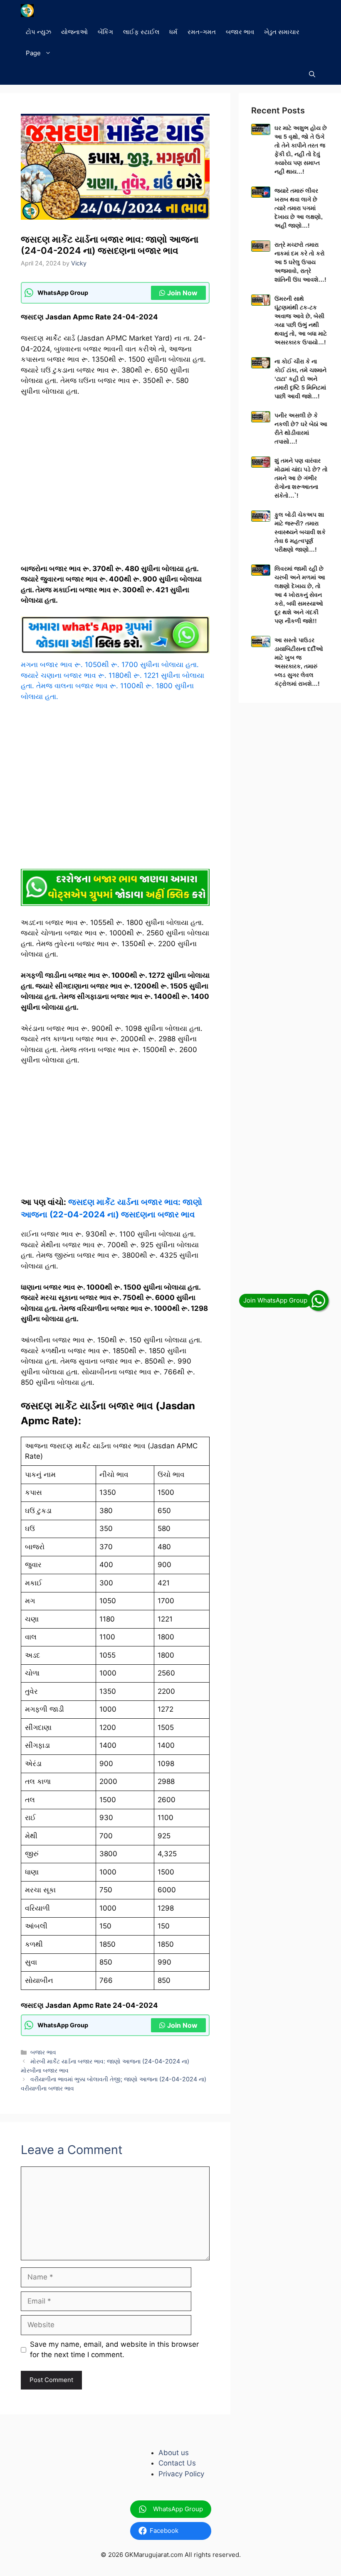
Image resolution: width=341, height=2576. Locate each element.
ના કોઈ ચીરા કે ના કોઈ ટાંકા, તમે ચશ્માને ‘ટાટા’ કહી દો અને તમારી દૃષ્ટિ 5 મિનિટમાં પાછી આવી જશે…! (300, 379)
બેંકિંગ (105, 32)
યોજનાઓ (74, 32)
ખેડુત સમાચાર (282, 32)
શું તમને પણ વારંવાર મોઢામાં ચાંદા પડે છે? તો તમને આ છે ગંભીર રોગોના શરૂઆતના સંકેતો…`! (301, 478)
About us (174, 2453)
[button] (312, 74)
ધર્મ (173, 32)
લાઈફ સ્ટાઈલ (141, 32)
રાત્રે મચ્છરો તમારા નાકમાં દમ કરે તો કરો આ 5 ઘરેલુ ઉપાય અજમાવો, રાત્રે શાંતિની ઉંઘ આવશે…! (300, 262)
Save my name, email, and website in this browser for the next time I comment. (114, 2350)
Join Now (182, 293)
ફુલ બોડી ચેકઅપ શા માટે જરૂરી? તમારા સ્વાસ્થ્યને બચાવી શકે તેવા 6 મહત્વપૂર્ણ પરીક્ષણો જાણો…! (300, 532)
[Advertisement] (115, 484)
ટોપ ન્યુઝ (38, 32)
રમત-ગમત (202, 32)
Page (33, 53)
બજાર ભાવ (240, 32)
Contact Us (177, 2463)
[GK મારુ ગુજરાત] (27, 11)
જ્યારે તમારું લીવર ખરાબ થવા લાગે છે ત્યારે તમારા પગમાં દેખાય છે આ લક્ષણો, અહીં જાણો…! (299, 208)
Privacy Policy (181, 2474)
